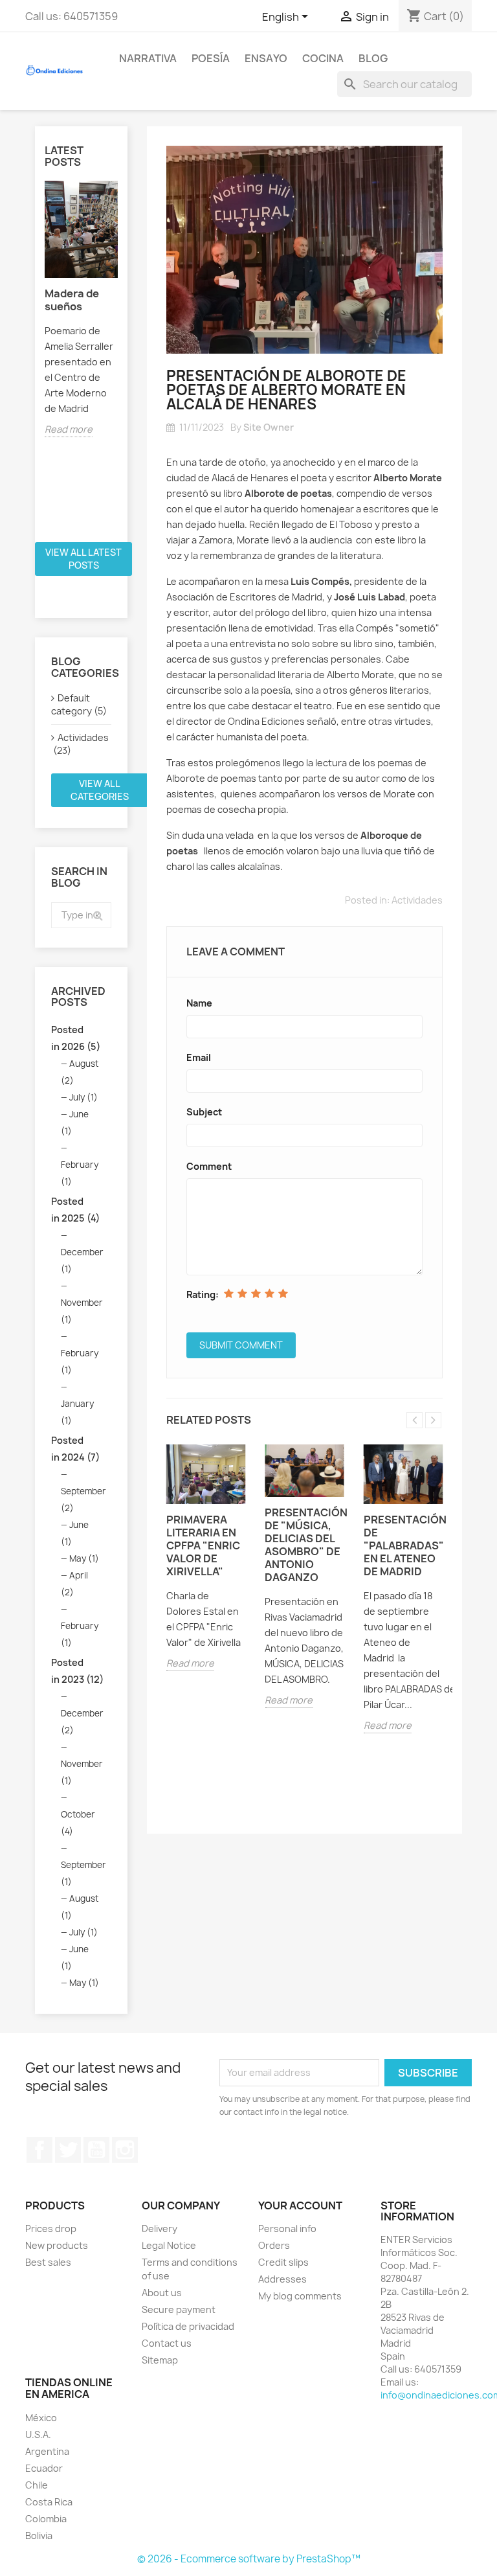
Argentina (47, 2451)
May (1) (84, 1558)
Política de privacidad (188, 2326)
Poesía (211, 58)
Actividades (417, 900)
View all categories (100, 790)
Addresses (282, 2279)
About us (162, 2293)
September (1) (83, 1873)
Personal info (287, 2228)
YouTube (96, 2150)
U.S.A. (38, 2434)
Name (199, 1003)
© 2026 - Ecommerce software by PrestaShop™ (249, 2559)
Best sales (48, 2262)
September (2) (83, 1499)
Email (199, 1057)
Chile (37, 2485)
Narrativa (148, 58)
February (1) (80, 1173)
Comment (209, 1166)
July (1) (83, 1097)
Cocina (323, 58)
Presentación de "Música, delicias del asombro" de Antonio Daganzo (304, 1545)
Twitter (68, 2150)
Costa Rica (49, 2502)
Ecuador (44, 2468)
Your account (300, 2206)
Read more (69, 429)
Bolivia (39, 2536)
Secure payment (179, 2309)
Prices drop (51, 2228)
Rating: (203, 1294)
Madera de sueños (72, 300)
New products (57, 2245)
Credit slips (283, 2262)
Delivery (160, 2228)
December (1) (82, 1260)
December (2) (82, 1722)
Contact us (167, 2343)
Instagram (125, 2150)
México (41, 2418)
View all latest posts (83, 559)
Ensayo (266, 58)
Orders (274, 2245)
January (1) (77, 1412)
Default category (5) (79, 704)
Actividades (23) (80, 744)
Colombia (46, 2519)
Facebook (39, 2150)
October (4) (78, 1823)
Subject (204, 1112)
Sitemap (160, 2360)
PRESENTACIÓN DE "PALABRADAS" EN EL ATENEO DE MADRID (403, 1545)
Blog (373, 58)
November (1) (82, 1311)
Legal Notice (169, 2245)
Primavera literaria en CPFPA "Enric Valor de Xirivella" (203, 1545)
